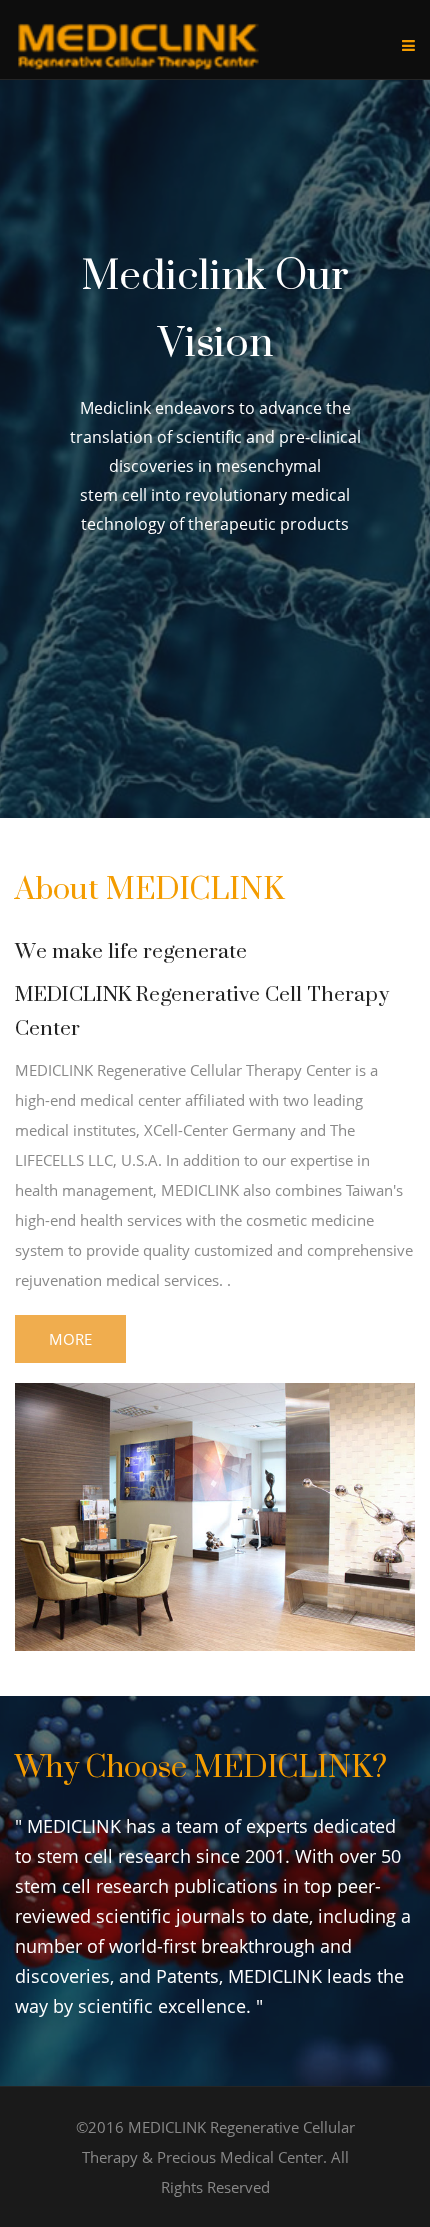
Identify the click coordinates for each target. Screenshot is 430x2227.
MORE (70, 1339)
